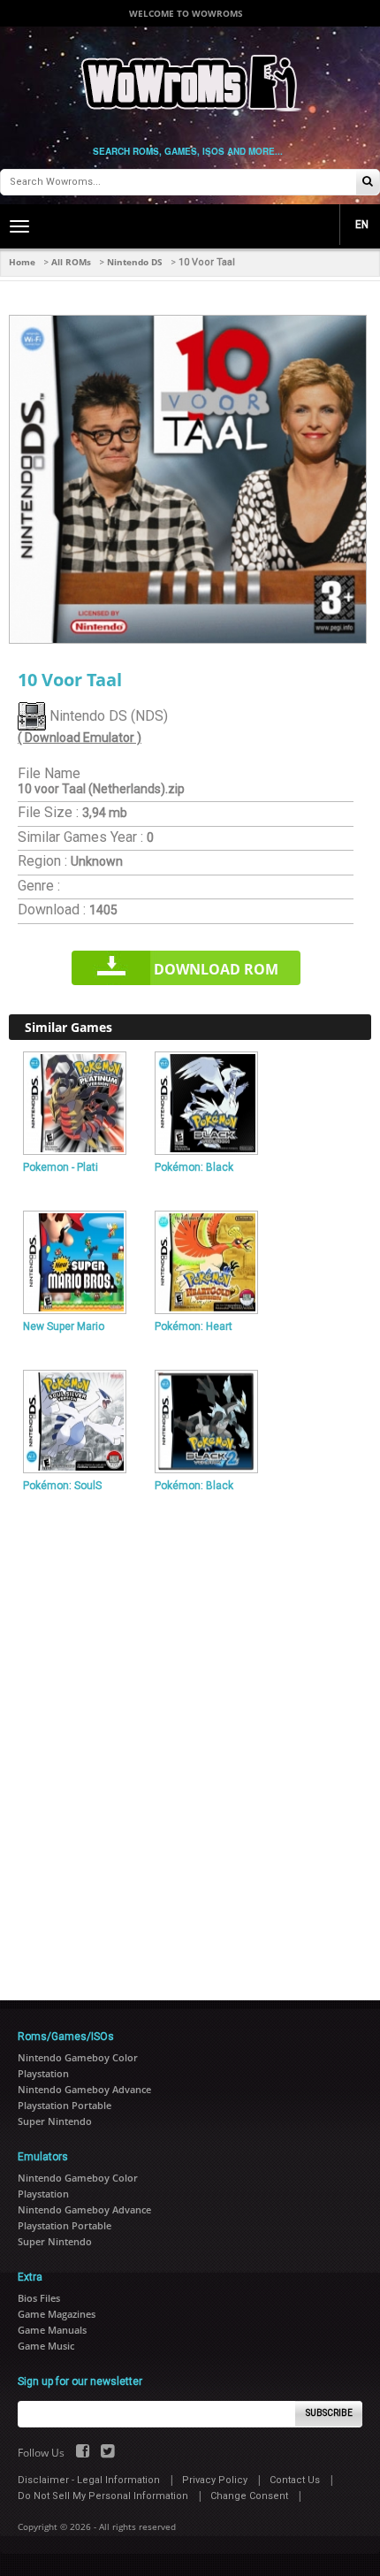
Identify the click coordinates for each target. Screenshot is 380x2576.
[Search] (368, 183)
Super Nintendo (55, 2121)
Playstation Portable (65, 2105)
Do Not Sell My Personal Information (103, 2496)
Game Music (46, 2346)
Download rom (216, 969)
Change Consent (249, 2496)
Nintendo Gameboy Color (78, 2057)
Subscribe (329, 2413)
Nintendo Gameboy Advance (84, 2089)
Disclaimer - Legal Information (89, 2480)
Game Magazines (57, 2314)
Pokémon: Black (194, 1167)
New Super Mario (64, 1326)
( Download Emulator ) (80, 738)
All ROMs (71, 262)
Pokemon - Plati (61, 1167)
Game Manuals (52, 2330)
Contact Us (295, 2480)
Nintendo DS (135, 262)
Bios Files (39, 2298)
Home (22, 262)
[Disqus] (190, 1739)
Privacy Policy (215, 2480)
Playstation (43, 2073)
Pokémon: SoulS (62, 1486)
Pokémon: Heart (194, 1326)
